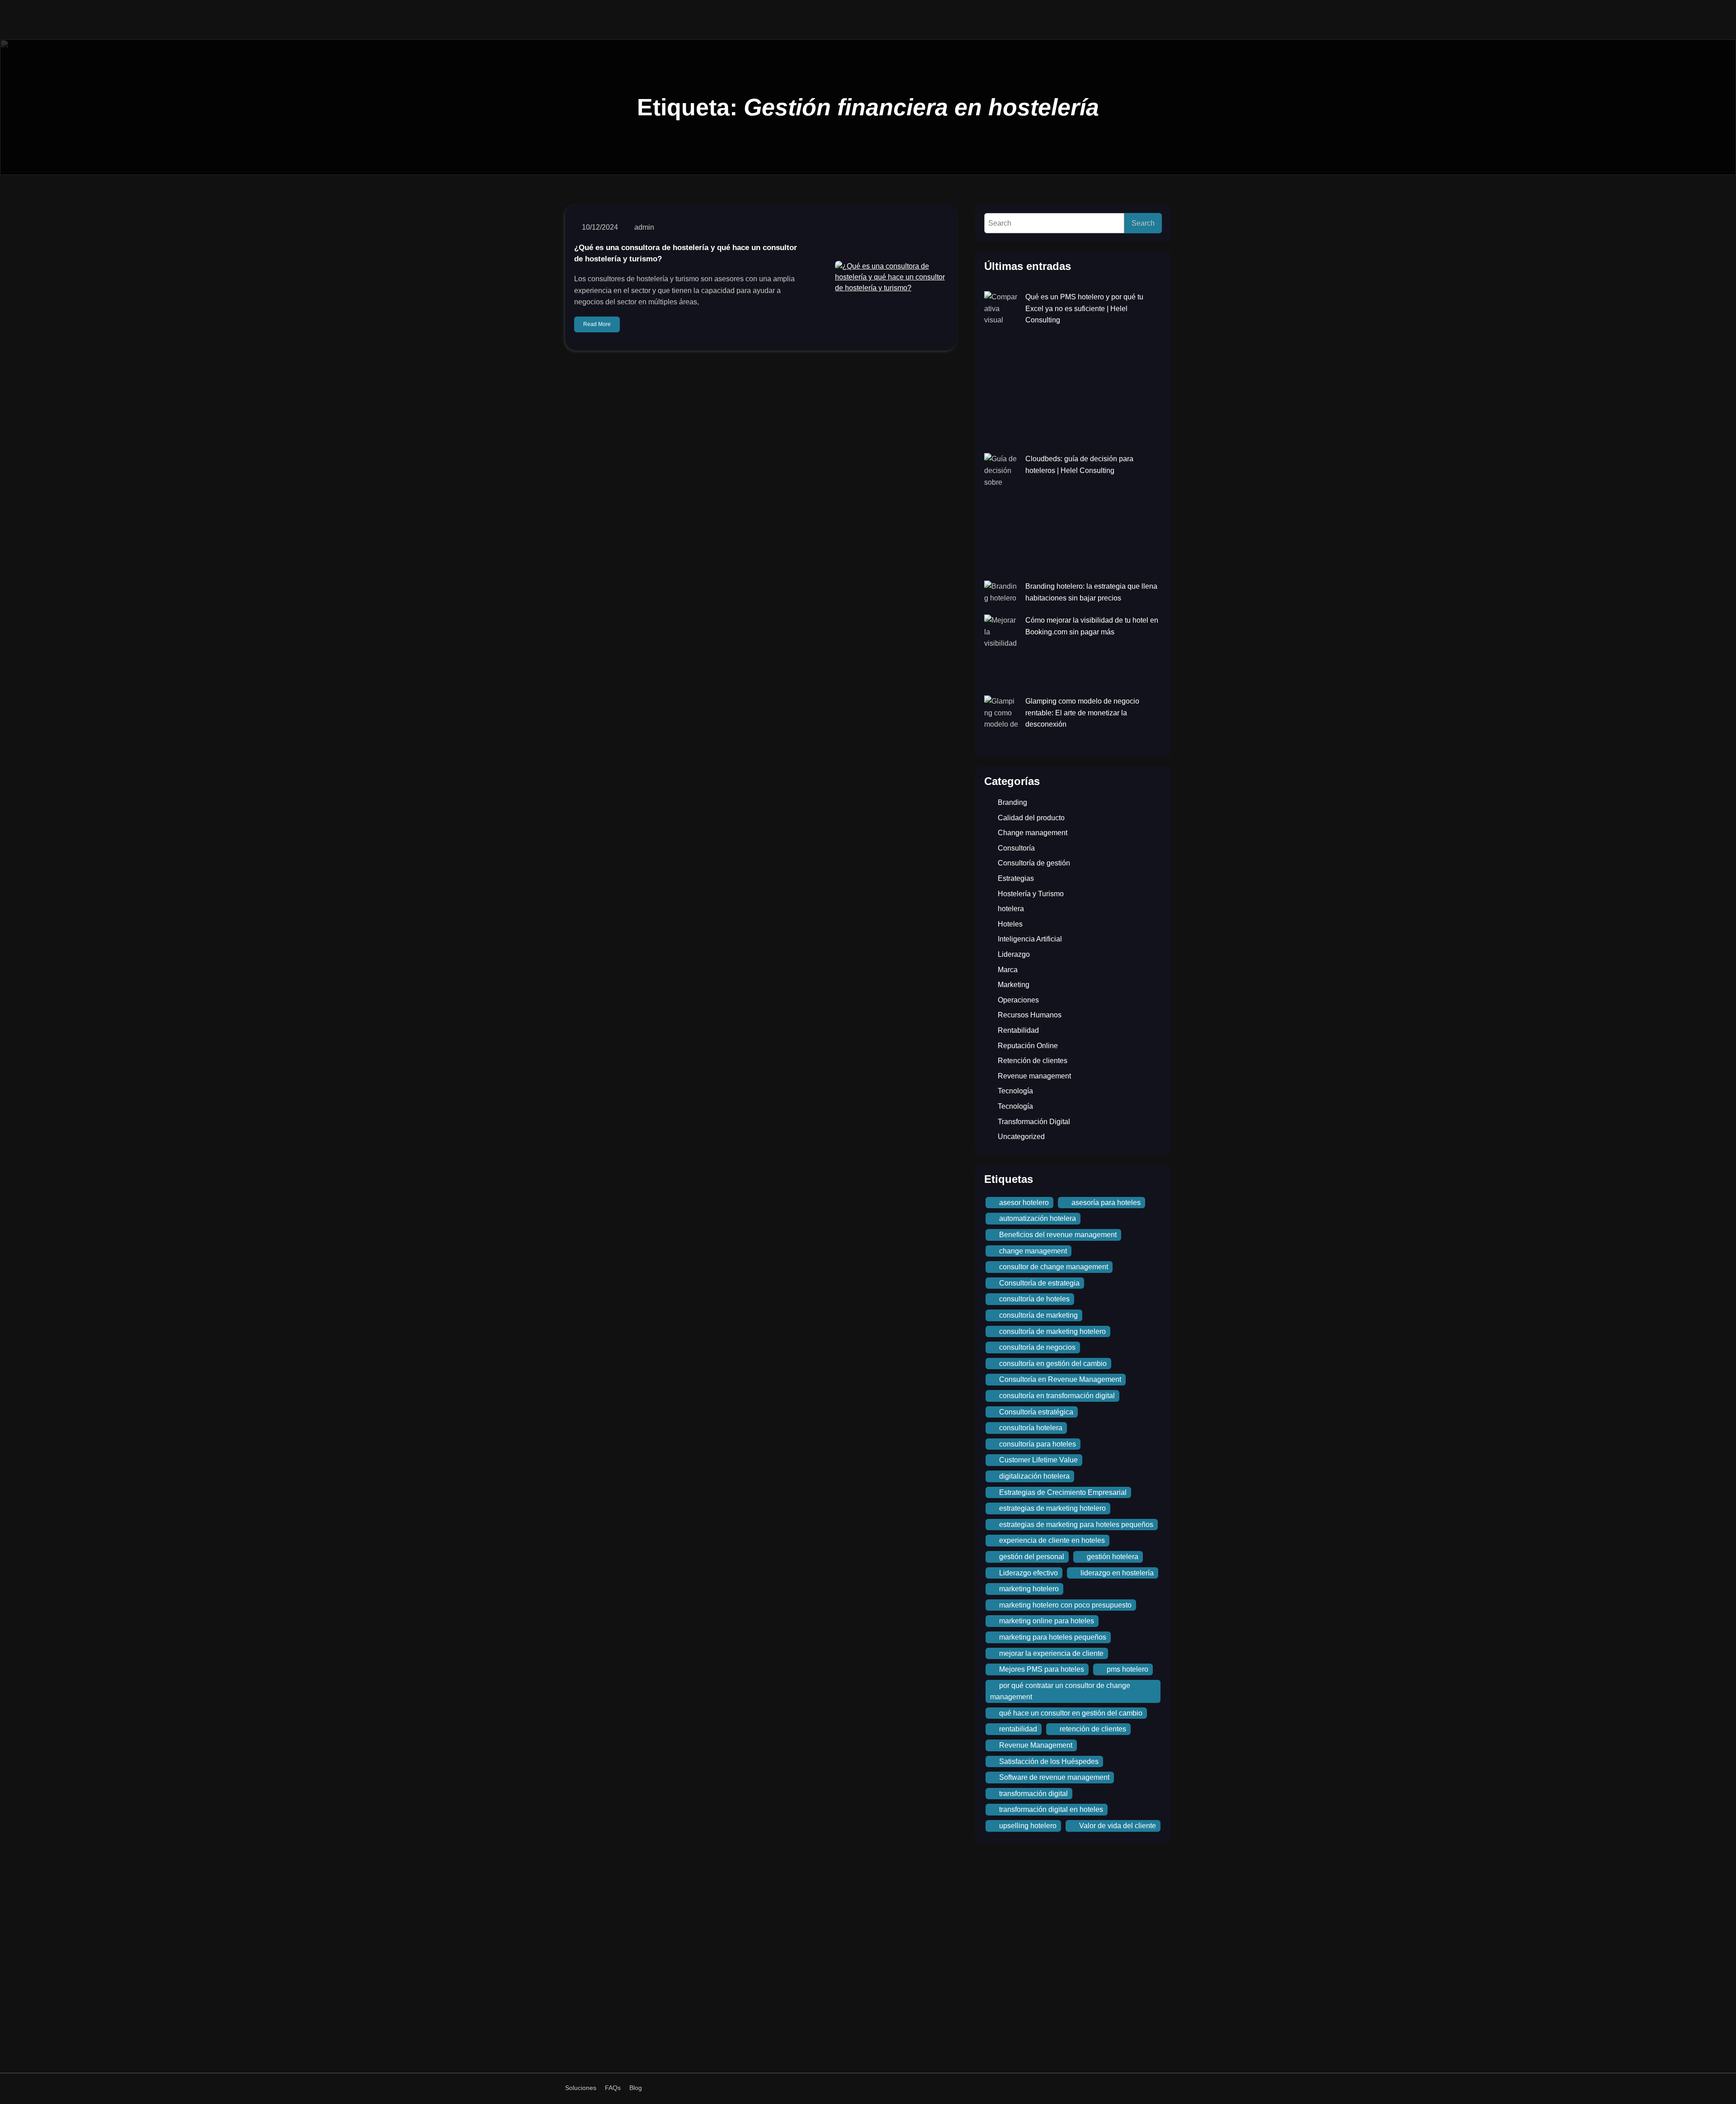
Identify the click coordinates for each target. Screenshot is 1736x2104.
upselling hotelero (1028, 1826)
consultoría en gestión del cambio (1053, 1364)
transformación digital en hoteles (1051, 1809)
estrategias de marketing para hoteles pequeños (1076, 1525)
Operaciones (1018, 1000)
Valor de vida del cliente (1118, 1826)
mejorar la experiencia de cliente (1051, 1653)
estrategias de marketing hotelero (1052, 1508)
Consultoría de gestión (1034, 863)
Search (1143, 223)
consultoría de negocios (1037, 1347)
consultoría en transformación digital (1057, 1396)
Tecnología (1015, 1091)
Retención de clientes (1033, 1061)
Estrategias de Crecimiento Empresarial (1063, 1492)
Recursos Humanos (1030, 1015)
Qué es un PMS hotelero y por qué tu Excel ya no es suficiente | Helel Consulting (1084, 308)
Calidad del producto (1031, 818)
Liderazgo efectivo (1028, 1573)
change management (1033, 1251)
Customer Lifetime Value (1038, 1460)
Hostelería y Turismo (1031, 894)
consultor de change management (1054, 1267)
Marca (1008, 970)
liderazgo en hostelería (1117, 1573)
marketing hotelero (1029, 1589)
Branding (1012, 802)
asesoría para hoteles (1106, 1203)
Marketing (1014, 985)
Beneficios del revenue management (1058, 1235)
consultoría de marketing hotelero (1052, 1331)
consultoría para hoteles (1038, 1444)
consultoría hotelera (1031, 1428)
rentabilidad (1018, 1729)
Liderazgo (1014, 954)
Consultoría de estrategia (1039, 1283)
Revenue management (1034, 1076)
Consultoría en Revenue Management (1060, 1379)
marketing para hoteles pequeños (1053, 1637)
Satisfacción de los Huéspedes (1049, 1761)
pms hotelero (1127, 1669)
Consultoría (1016, 848)
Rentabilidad (1018, 1030)
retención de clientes (1093, 1729)
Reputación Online (1028, 1046)
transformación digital (1033, 1794)
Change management (1033, 833)
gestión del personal (1032, 1557)
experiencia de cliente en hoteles (1052, 1540)
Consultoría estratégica (1036, 1412)
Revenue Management (1036, 1745)
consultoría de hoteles (1034, 1299)
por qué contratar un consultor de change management (1060, 1691)
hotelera (1011, 909)
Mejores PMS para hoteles (1042, 1669)
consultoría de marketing (1038, 1315)
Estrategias (1016, 878)
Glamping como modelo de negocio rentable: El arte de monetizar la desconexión (1082, 713)
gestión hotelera (1113, 1557)
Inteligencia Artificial (1030, 939)
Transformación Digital (1034, 1122)
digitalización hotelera (1034, 1476)
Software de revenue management (1054, 1777)
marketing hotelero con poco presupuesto (1065, 1605)
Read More (597, 324)
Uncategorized (1021, 1137)
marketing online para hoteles (1047, 1621)
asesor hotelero (1024, 1203)
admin (644, 227)
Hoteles (1010, 924)
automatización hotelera (1038, 1218)
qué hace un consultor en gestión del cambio (1071, 1713)
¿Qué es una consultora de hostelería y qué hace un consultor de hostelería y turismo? (686, 253)
